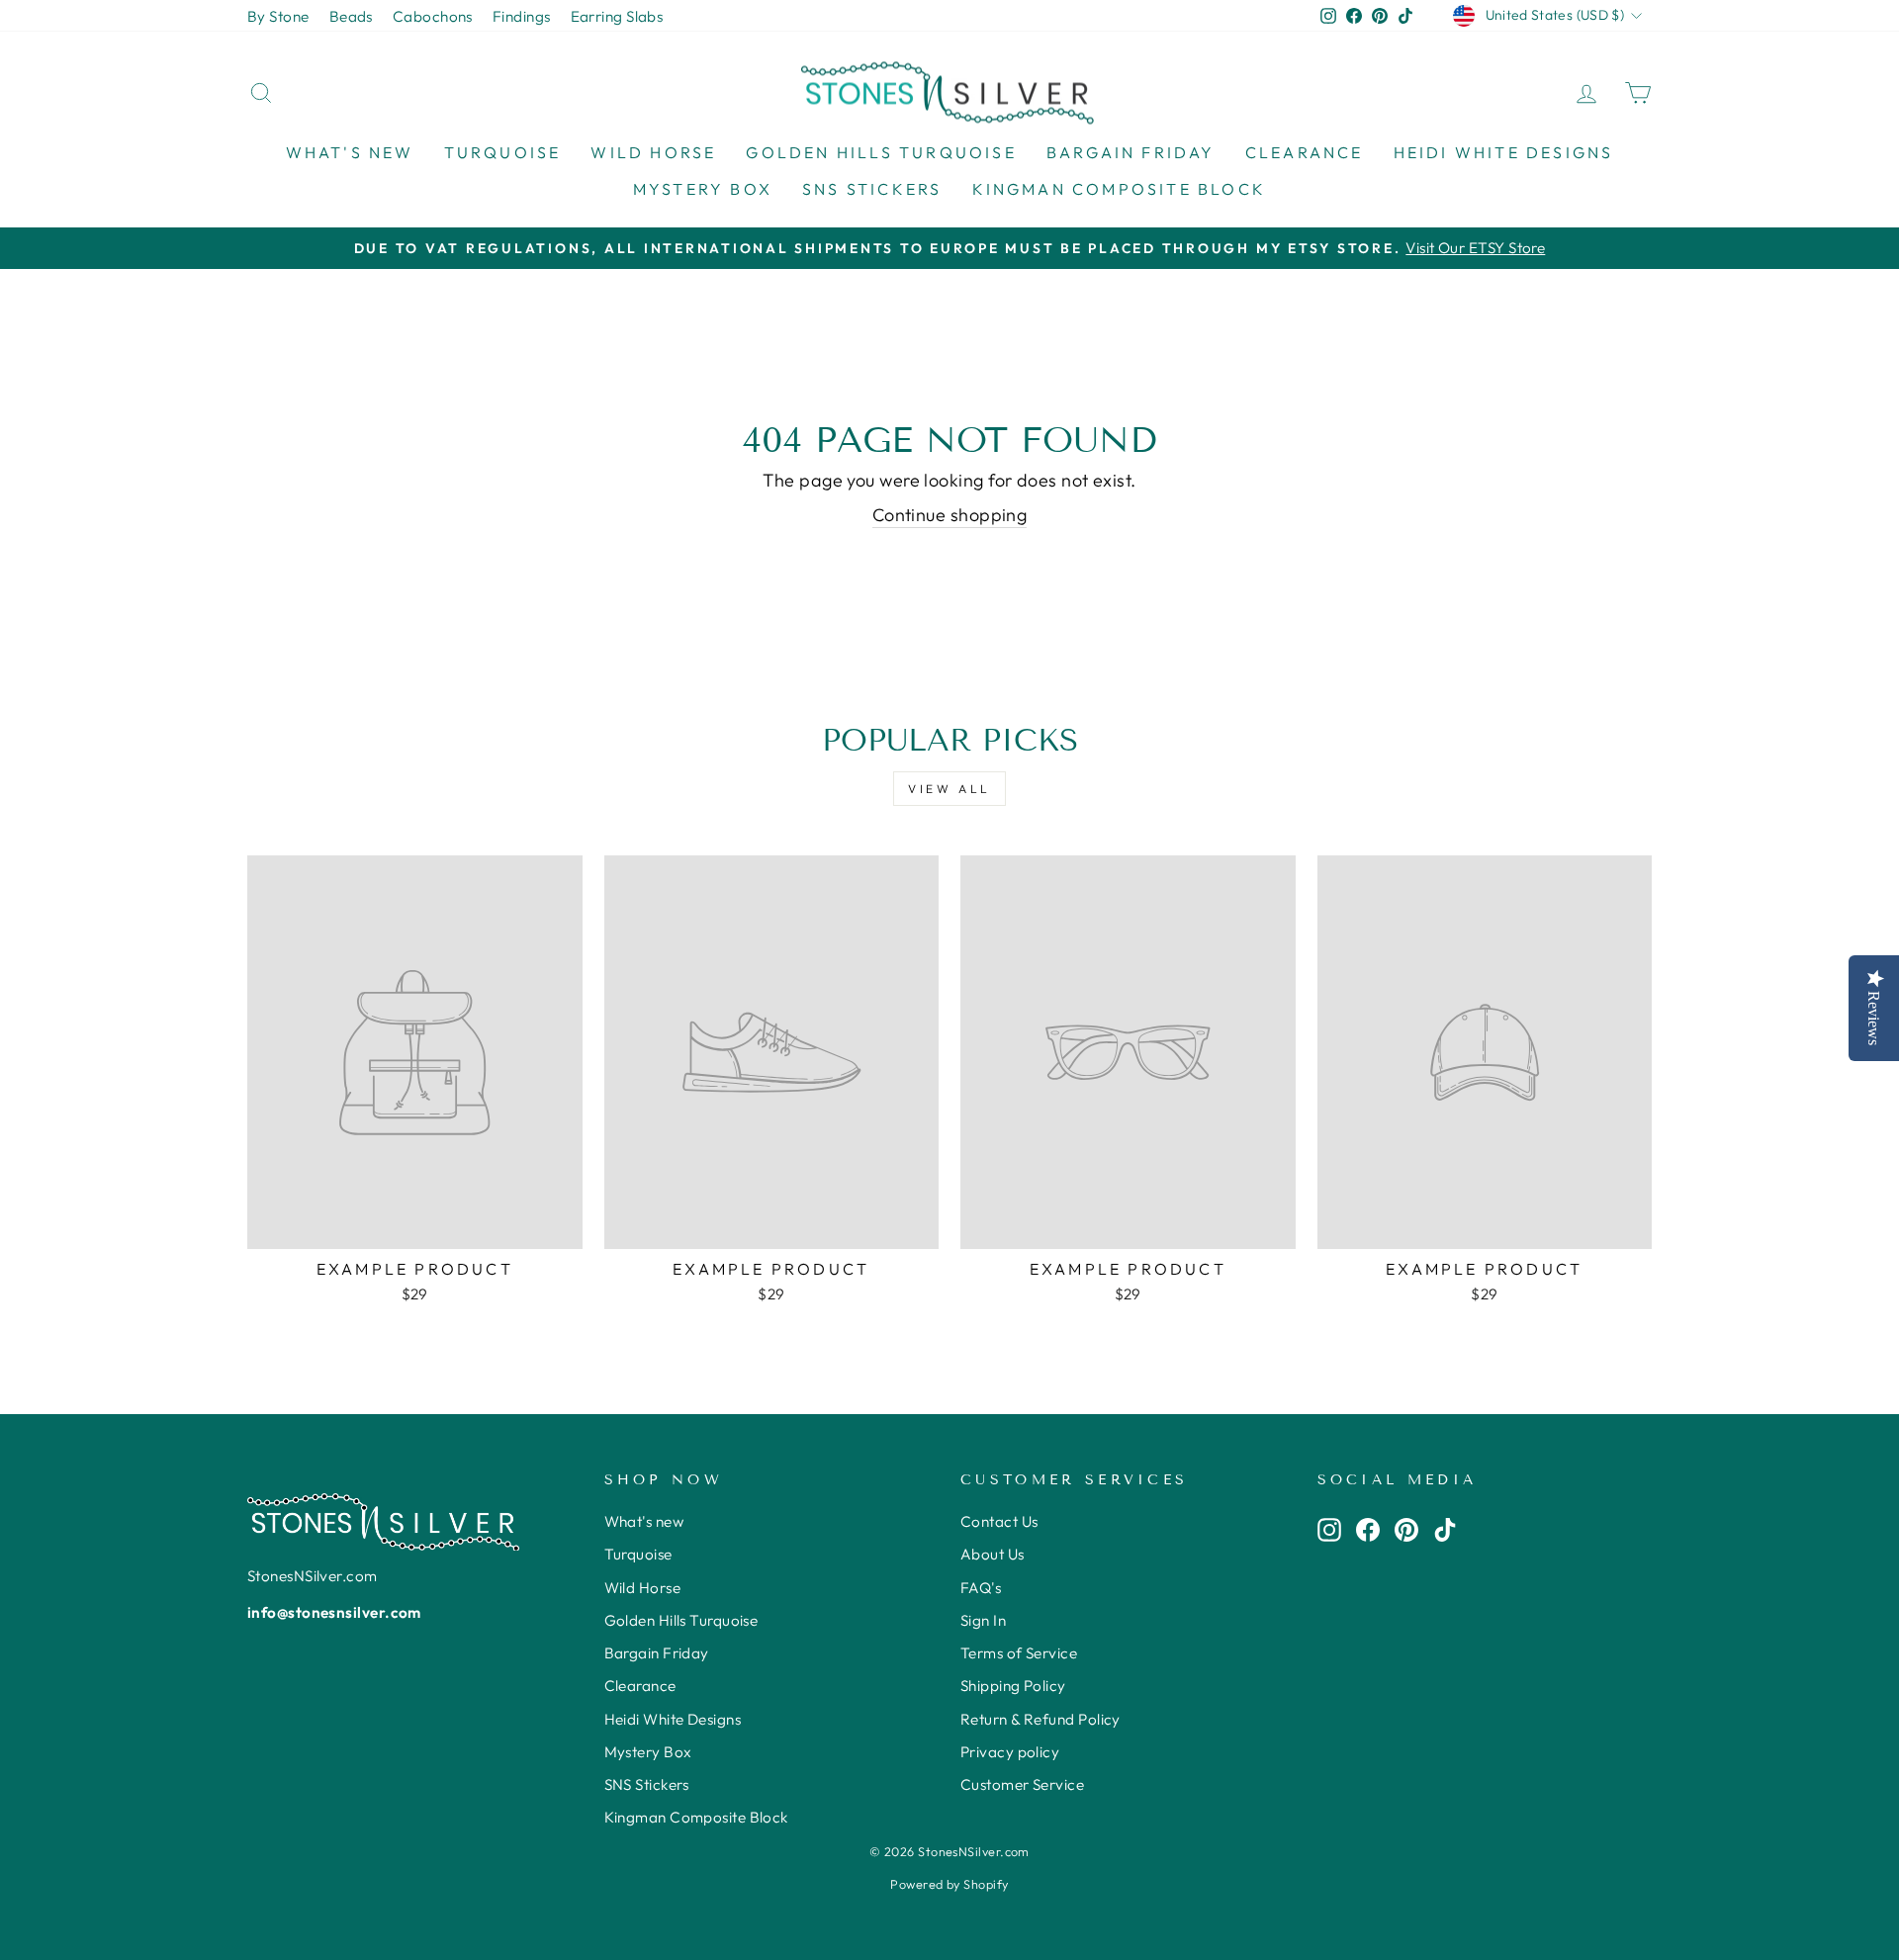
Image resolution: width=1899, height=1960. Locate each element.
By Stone (278, 16)
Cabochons (433, 16)
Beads (351, 16)
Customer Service (1022, 1784)
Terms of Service (1019, 1653)
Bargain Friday (1131, 152)
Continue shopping (950, 515)
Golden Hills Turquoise (881, 152)
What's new (350, 152)
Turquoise (503, 152)
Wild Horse (653, 152)
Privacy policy (1010, 1752)
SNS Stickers (872, 189)
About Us (993, 1554)
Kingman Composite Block (1120, 189)
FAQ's (981, 1588)
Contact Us (999, 1521)
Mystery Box (703, 189)
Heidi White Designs (1504, 152)
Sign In (983, 1620)
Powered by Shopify (949, 1884)
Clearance (1305, 152)
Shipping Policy (1013, 1686)
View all (949, 789)
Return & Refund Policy (1040, 1719)
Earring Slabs (617, 16)
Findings (522, 16)
